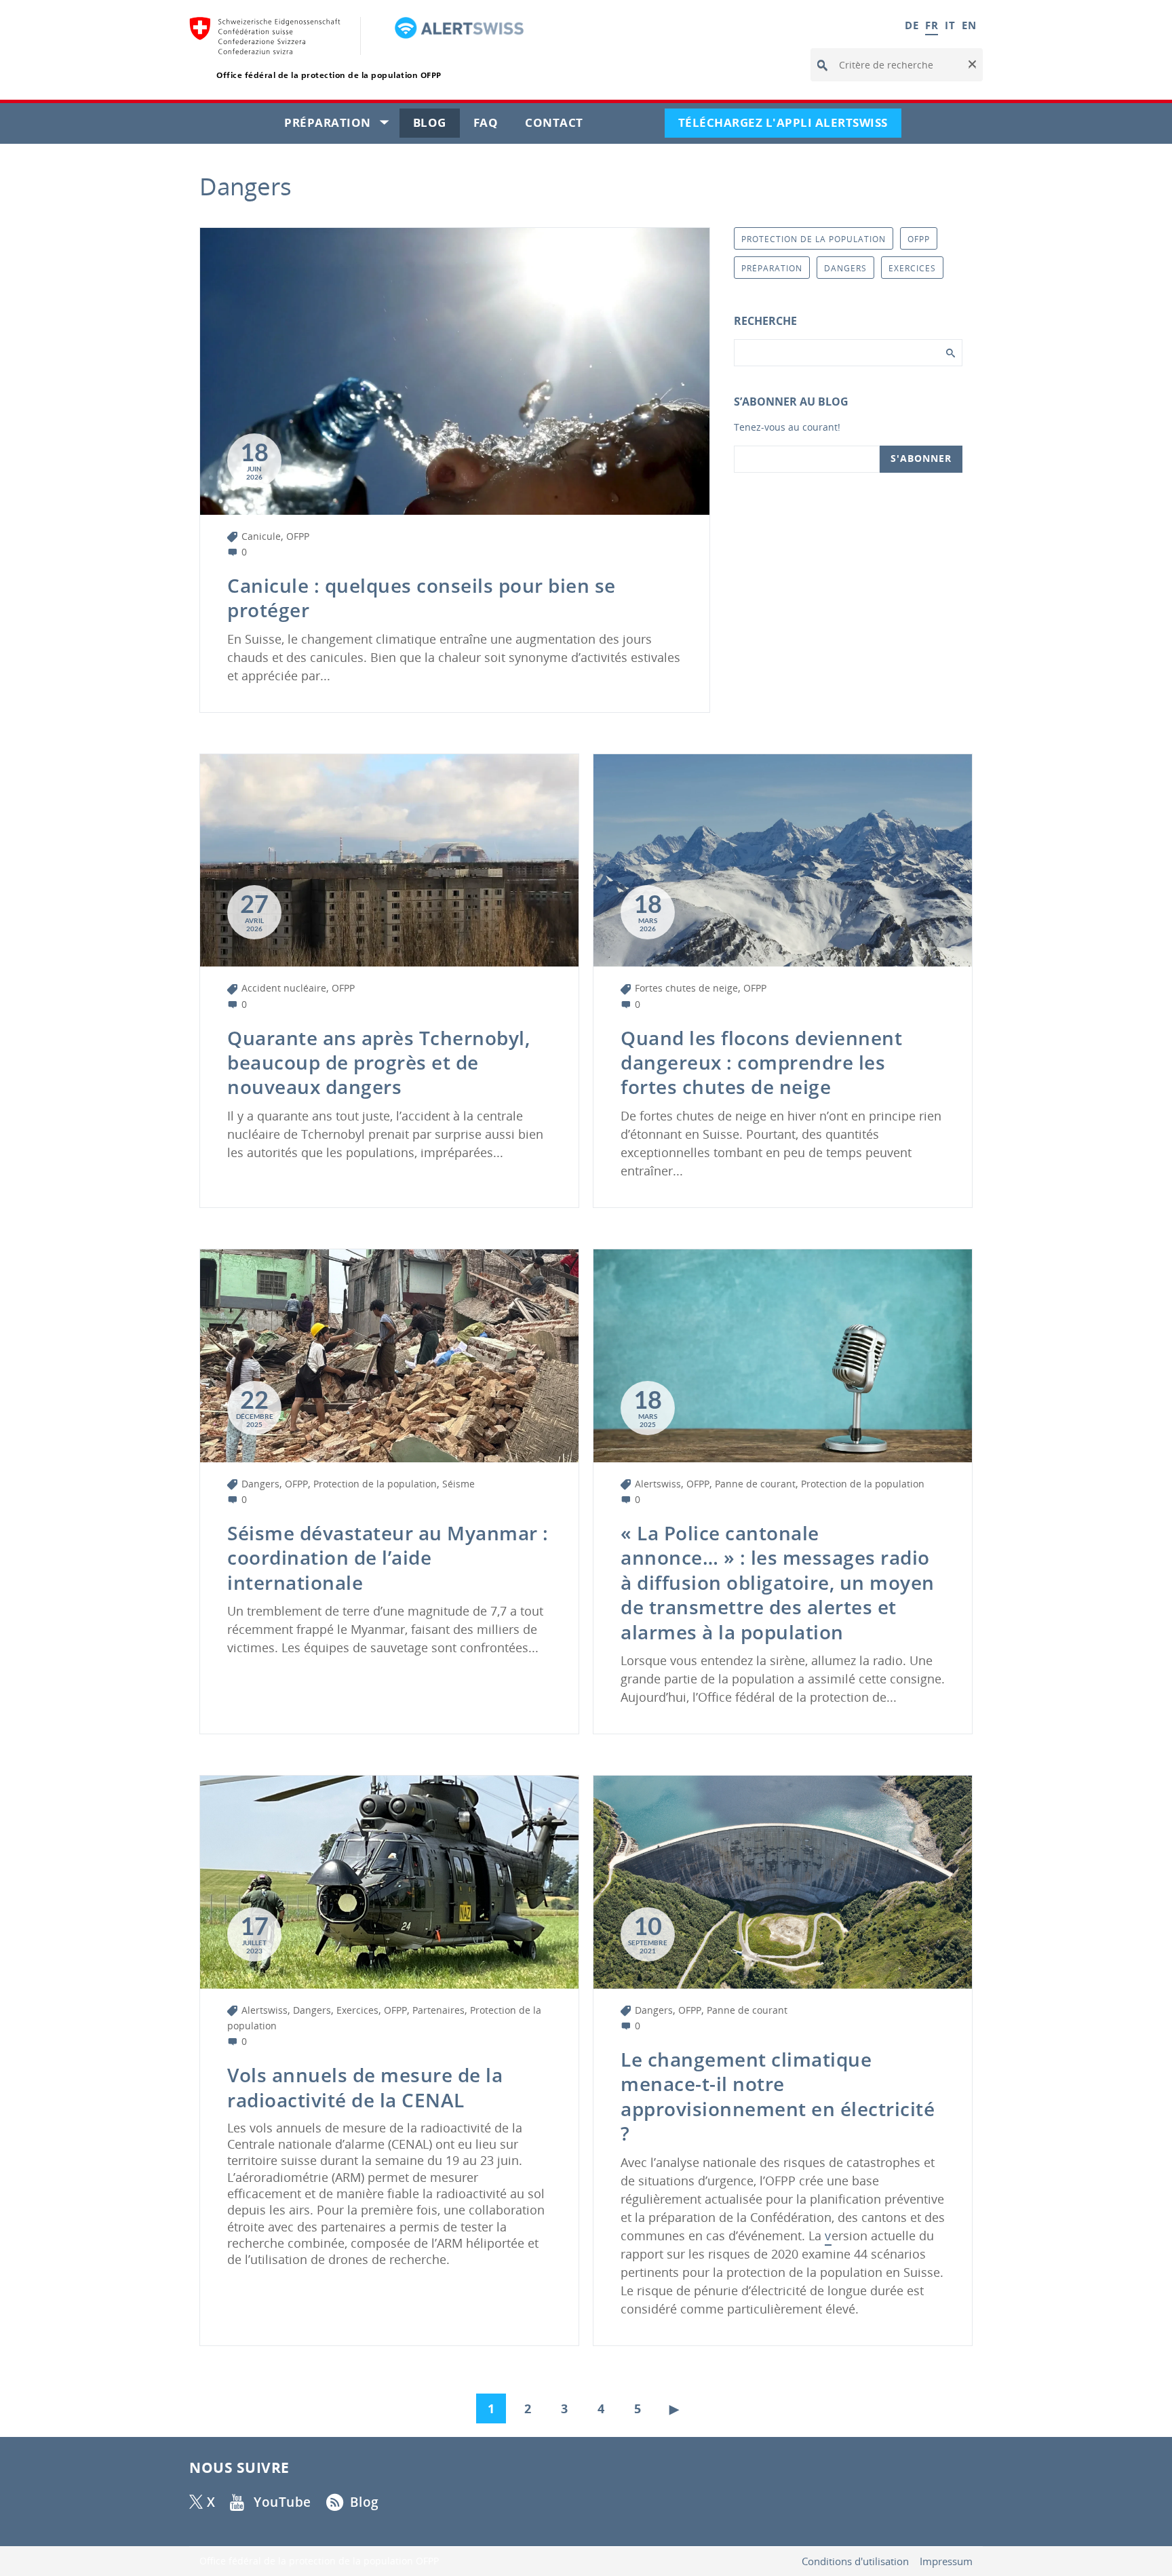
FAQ (493, 126)
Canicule (261, 536)
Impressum (946, 2561)
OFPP (298, 536)
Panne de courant (755, 1484)
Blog (436, 126)
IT (950, 25)
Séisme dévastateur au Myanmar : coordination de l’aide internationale (388, 1558)
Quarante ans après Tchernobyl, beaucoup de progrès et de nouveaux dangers (378, 1062)
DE (912, 25)
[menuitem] (494, 2405)
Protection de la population (375, 1484)
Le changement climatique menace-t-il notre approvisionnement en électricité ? (778, 2096)
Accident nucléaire (284, 988)
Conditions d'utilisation (855, 2561)
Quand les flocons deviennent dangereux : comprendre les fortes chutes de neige (761, 1062)
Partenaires (438, 2010)
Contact (561, 126)
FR (932, 25)
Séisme (458, 1484)
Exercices (357, 2010)
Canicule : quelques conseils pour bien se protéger (422, 598)
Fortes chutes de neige (686, 988)
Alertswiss (658, 1484)
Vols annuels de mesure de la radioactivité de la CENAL (365, 2087)
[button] (971, 65)
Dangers (260, 1484)
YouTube (282, 2502)
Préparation (342, 126)
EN (969, 25)
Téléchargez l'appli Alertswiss (790, 126)
